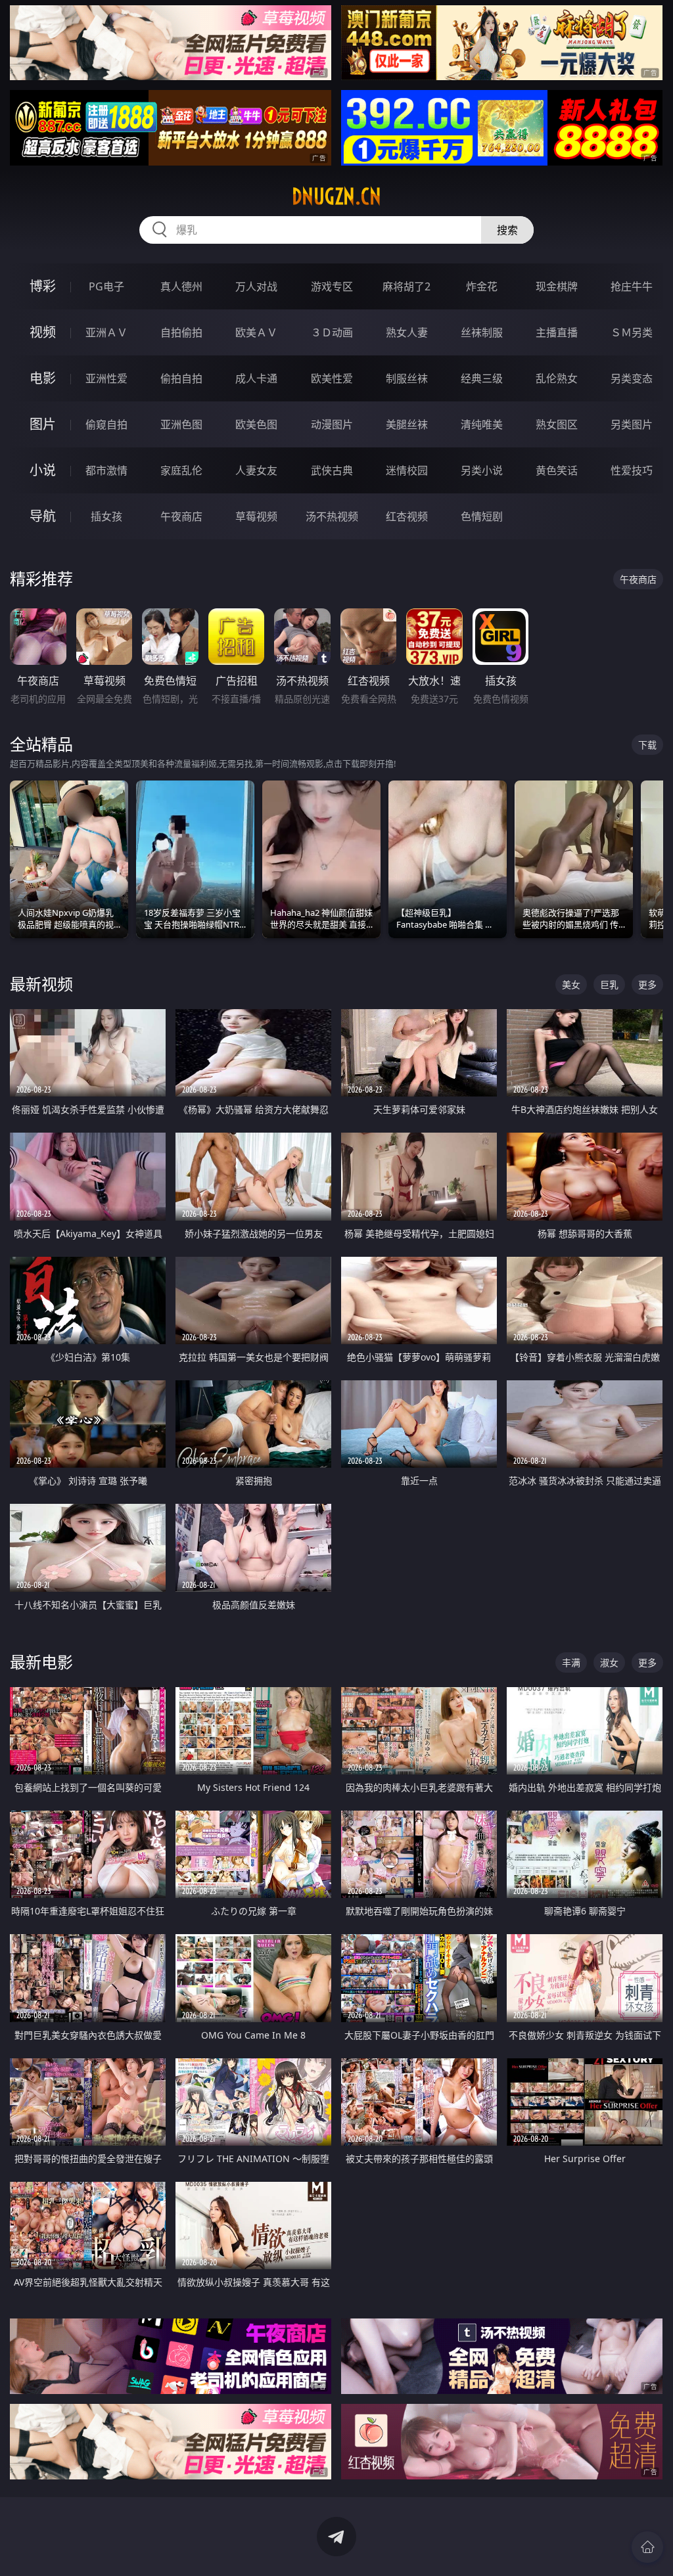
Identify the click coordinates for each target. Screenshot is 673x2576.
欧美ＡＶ (256, 332)
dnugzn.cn (336, 196)
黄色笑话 (557, 470)
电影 (43, 378)
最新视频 (41, 984)
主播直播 (557, 332)
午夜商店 (181, 516)
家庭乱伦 (181, 470)
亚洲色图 (181, 424)
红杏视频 (407, 516)
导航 (43, 516)
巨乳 (609, 984)
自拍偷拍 (181, 332)
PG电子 (106, 286)
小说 (43, 470)
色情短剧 (482, 516)
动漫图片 (332, 424)
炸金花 (482, 286)
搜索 (507, 230)
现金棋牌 (557, 286)
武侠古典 (332, 470)
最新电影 (41, 1662)
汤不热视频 (332, 516)
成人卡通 (256, 378)
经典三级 (482, 378)
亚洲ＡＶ (106, 332)
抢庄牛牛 (632, 286)
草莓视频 (256, 516)
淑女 (609, 1662)
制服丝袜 (407, 378)
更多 (647, 984)
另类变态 (632, 378)
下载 (647, 745)
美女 (571, 984)
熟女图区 (557, 424)
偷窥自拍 (106, 424)
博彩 (43, 286)
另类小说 (482, 470)
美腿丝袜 (407, 424)
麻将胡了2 (406, 286)
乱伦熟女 (557, 378)
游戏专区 (332, 286)
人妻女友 (256, 470)
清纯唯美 (482, 424)
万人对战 (256, 286)
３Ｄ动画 (332, 332)
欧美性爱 (332, 378)
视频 (43, 332)
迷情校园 (407, 470)
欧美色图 (256, 424)
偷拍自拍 (181, 378)
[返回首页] (647, 2547)
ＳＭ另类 (632, 332)
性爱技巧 (632, 470)
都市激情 (106, 470)
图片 (43, 424)
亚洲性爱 (106, 378)
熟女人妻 (407, 332)
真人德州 (181, 286)
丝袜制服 (482, 332)
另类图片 (632, 424)
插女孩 (106, 516)
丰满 (571, 1662)
